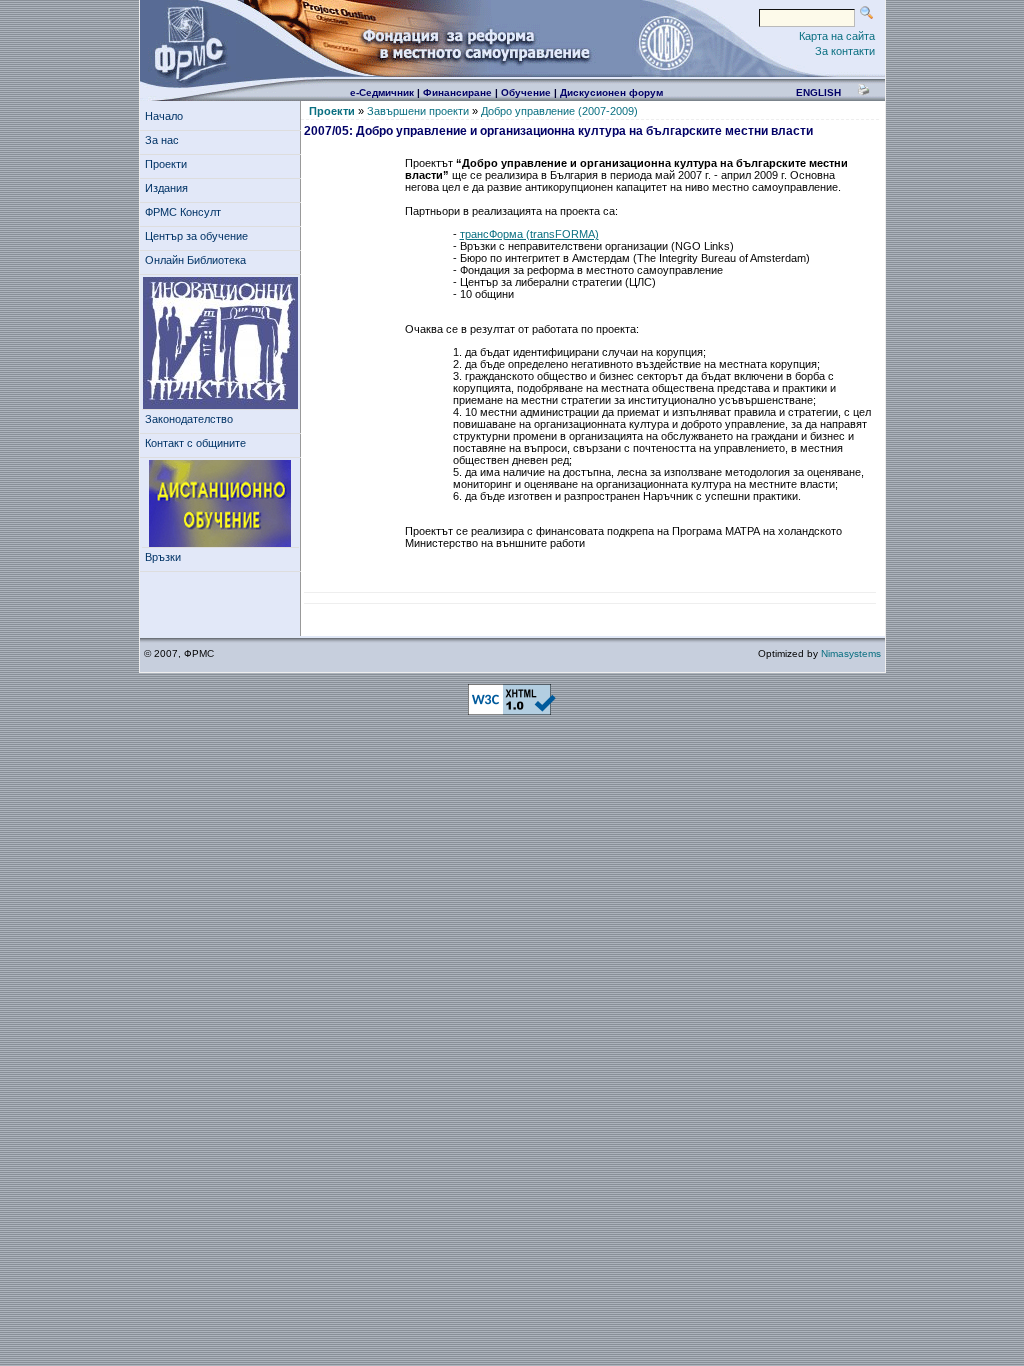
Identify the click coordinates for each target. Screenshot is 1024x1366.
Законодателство (189, 419)
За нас (162, 140)
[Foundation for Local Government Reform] (186, 42)
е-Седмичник (382, 92)
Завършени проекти (418, 111)
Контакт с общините (195, 443)
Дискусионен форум (611, 92)
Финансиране (457, 92)
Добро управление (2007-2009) (559, 111)
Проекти (166, 164)
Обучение (526, 92)
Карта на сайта (837, 36)
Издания (166, 188)
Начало (164, 116)
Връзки (163, 557)
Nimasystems (851, 653)
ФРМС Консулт (183, 212)
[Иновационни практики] (220, 343)
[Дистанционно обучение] (220, 504)
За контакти (845, 51)
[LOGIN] (665, 42)
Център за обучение (196, 236)
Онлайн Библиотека (195, 260)
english (818, 92)
